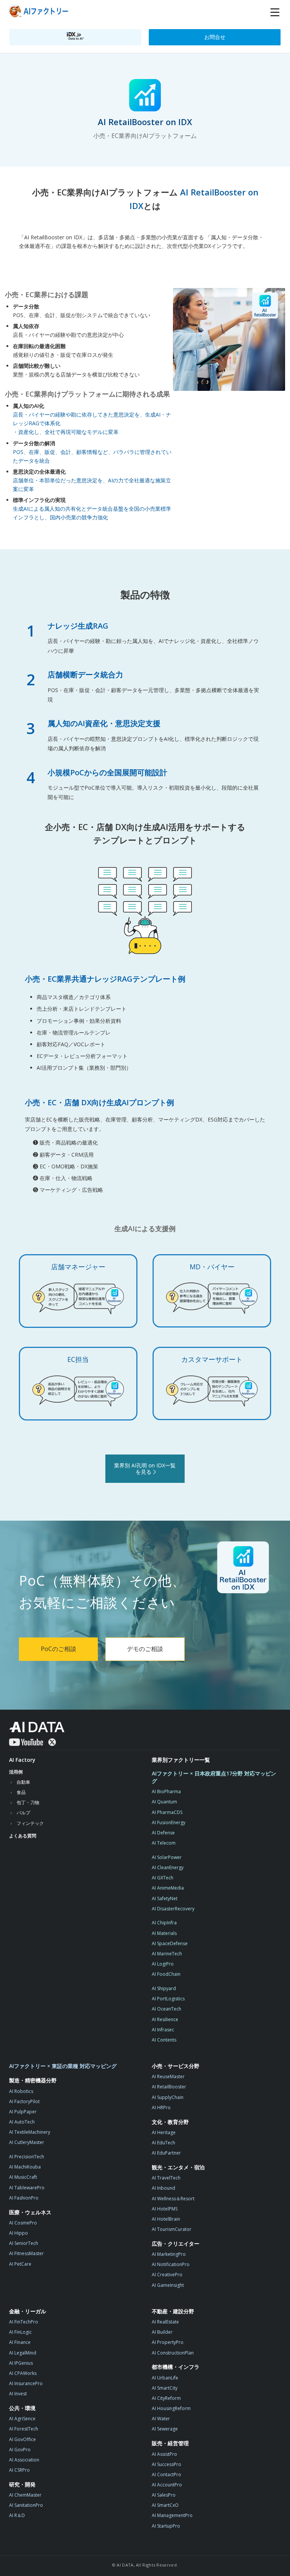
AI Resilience (165, 2019)
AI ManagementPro (172, 2515)
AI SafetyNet (165, 1898)
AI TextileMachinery (30, 2132)
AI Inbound (164, 2188)
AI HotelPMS (165, 2209)
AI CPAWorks (23, 2373)
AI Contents (164, 2040)
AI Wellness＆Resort (173, 2199)
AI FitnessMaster (26, 2253)
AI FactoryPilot (24, 2101)
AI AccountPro (167, 2485)
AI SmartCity (165, 2388)
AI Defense (163, 1833)
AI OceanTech (167, 2009)
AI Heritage (164, 2132)
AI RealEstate (165, 2322)
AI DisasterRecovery (173, 1909)
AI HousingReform (171, 2408)
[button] (275, 12)
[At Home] (40, 12)
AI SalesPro (164, 2495)
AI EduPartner (166, 2153)
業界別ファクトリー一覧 (181, 1760)
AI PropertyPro (168, 2342)
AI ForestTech (24, 2429)
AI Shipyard (164, 1988)
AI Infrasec (163, 2030)
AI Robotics (21, 2091)
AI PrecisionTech (27, 2157)
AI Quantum (164, 1802)
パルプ (23, 1813)
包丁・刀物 (28, 1802)
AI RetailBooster (169, 2087)
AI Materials (164, 1933)
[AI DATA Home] (37, 1727)
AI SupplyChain (168, 2097)
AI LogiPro (163, 1964)
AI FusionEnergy (169, 1822)
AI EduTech (164, 2143)
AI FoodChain (166, 1974)
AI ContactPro (167, 2475)
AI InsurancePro (26, 2383)
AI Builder (162, 2332)
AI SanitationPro (26, 2505)
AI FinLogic (20, 2332)
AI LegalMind (23, 2353)
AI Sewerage (165, 2429)
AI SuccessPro (167, 2464)
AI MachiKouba (25, 2167)
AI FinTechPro (24, 2322)
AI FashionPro (24, 2198)
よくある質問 (23, 1836)
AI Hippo (19, 2233)
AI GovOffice (22, 2439)
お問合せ (215, 37)
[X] (52, 1742)
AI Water (161, 2419)
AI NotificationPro (171, 2264)
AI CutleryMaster (27, 2142)
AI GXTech (163, 1878)
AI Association (24, 2460)
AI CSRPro (19, 2470)
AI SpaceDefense (170, 1943)
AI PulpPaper (23, 2112)
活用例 (16, 1772)
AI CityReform (166, 2398)
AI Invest (18, 2394)
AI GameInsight (168, 2285)
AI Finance (20, 2342)
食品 (21, 1792)
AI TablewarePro (27, 2188)
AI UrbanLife (165, 2378)
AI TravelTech (166, 2178)
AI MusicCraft (23, 2177)
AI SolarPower (167, 1857)
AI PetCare (20, 2264)
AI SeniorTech (24, 2243)
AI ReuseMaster (168, 2076)
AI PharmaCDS (167, 1812)
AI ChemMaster (25, 2495)
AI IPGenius (21, 2363)
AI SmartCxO (165, 2505)
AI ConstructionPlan (173, 2353)
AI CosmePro (23, 2223)
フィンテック (30, 1823)
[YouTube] (26, 1742)
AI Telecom (164, 1843)
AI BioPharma (166, 1791)
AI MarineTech (167, 1954)
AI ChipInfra (164, 1923)
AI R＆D (17, 2515)
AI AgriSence (22, 2419)
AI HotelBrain (166, 2219)
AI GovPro (20, 2450)
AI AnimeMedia (168, 1888)
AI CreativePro (167, 2275)
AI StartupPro (166, 2526)
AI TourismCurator (172, 2229)
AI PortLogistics (168, 1999)
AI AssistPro (164, 2454)
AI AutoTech (22, 2122)
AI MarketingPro (169, 2254)
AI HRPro (161, 2107)
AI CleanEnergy (168, 1867)
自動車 (23, 1782)
